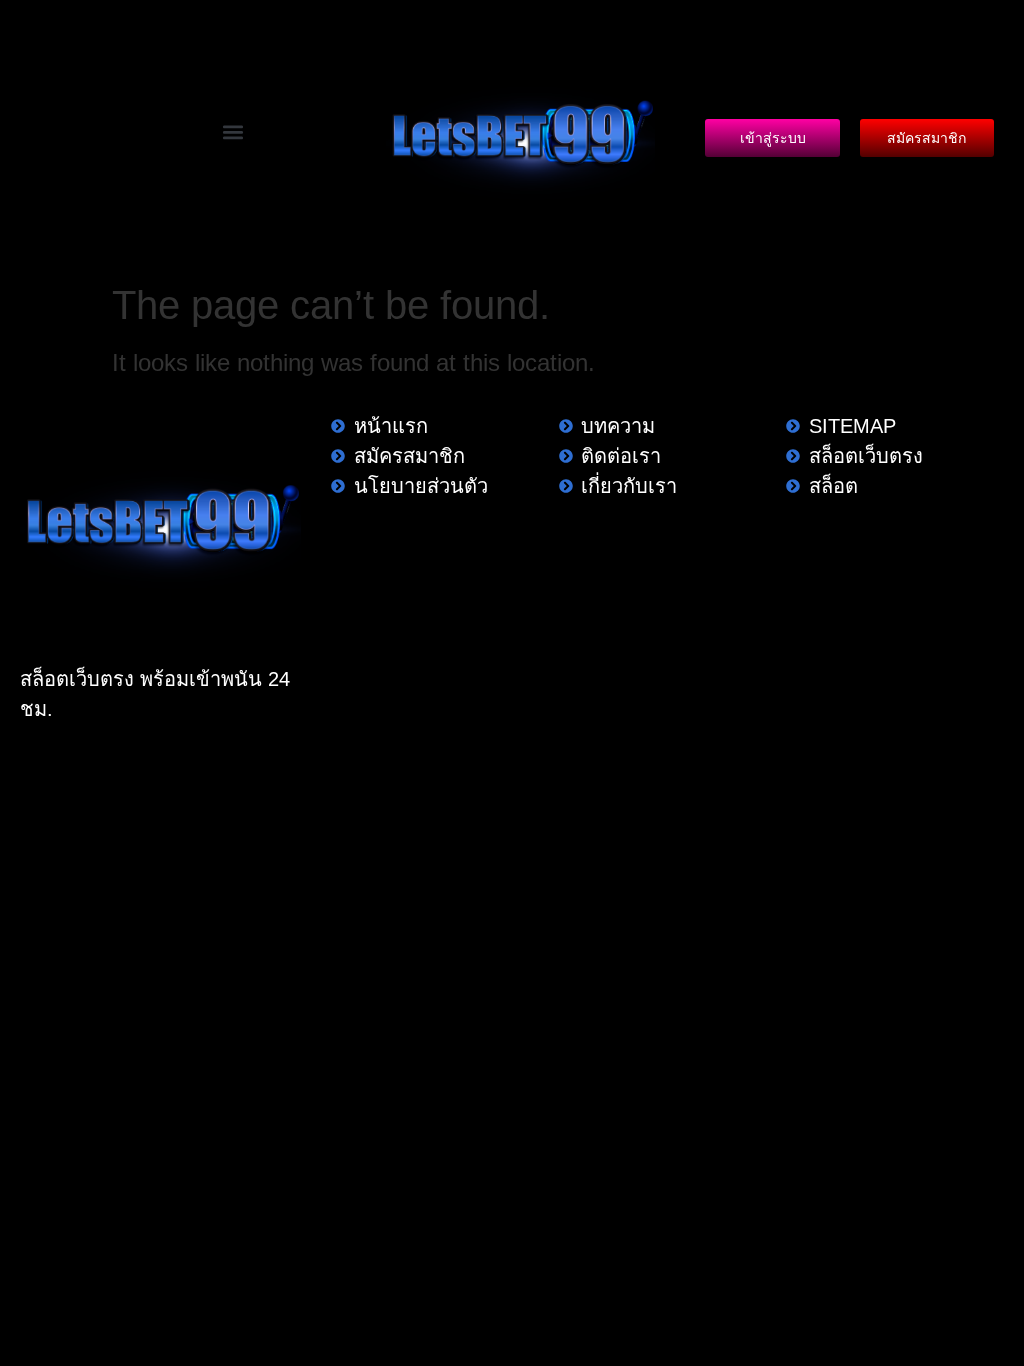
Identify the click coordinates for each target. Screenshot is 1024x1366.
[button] (232, 131)
